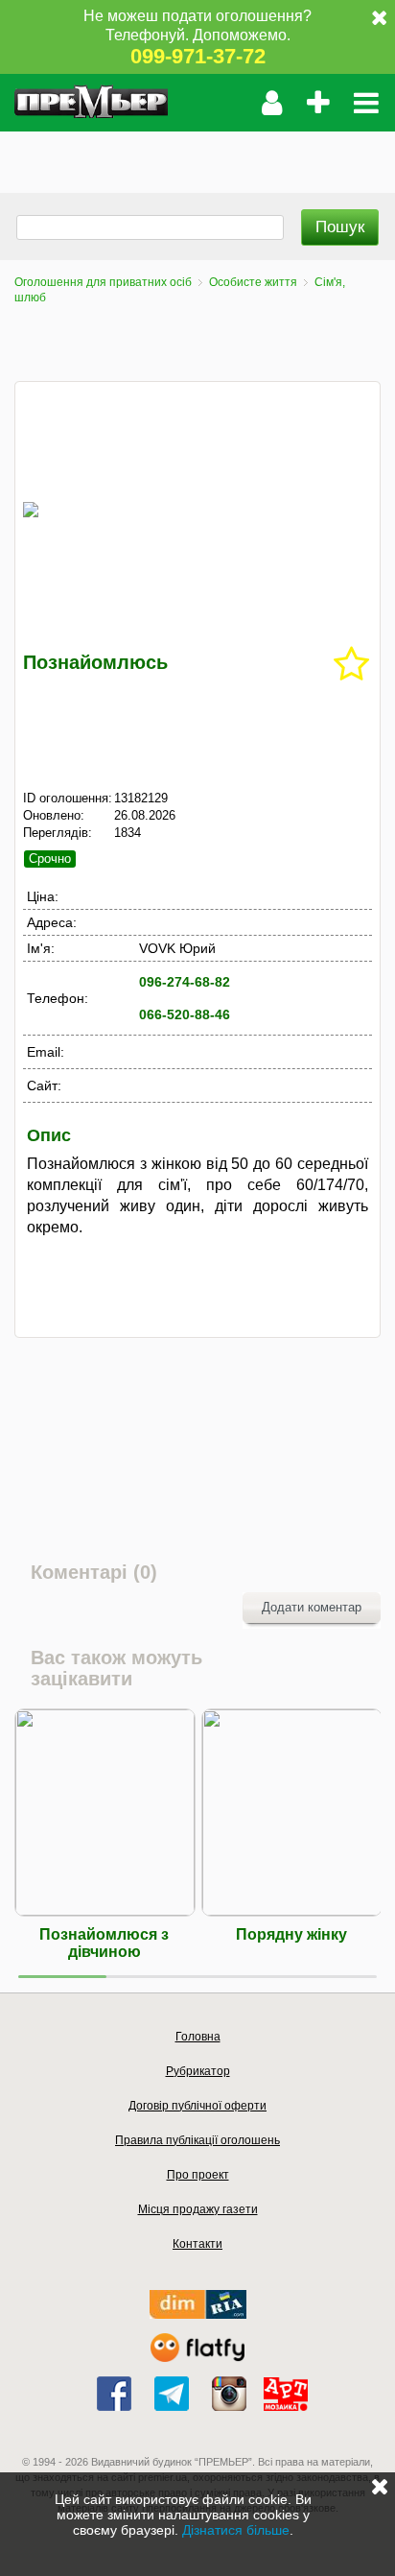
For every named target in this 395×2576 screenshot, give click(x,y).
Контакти (197, 2244)
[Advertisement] (197, 155)
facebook (114, 2394)
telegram (172, 2394)
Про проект (198, 2175)
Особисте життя (253, 282)
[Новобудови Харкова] (198, 2314)
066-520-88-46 (185, 1014)
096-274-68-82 (185, 982)
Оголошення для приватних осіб (103, 282)
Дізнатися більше (236, 2530)
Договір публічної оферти (197, 2106)
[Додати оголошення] (318, 103)
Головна (198, 2037)
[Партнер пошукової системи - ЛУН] (197, 2358)
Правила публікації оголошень (197, 2140)
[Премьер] (91, 103)
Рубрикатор (198, 2071)
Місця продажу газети (198, 2209)
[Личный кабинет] (272, 103)
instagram (229, 2394)
